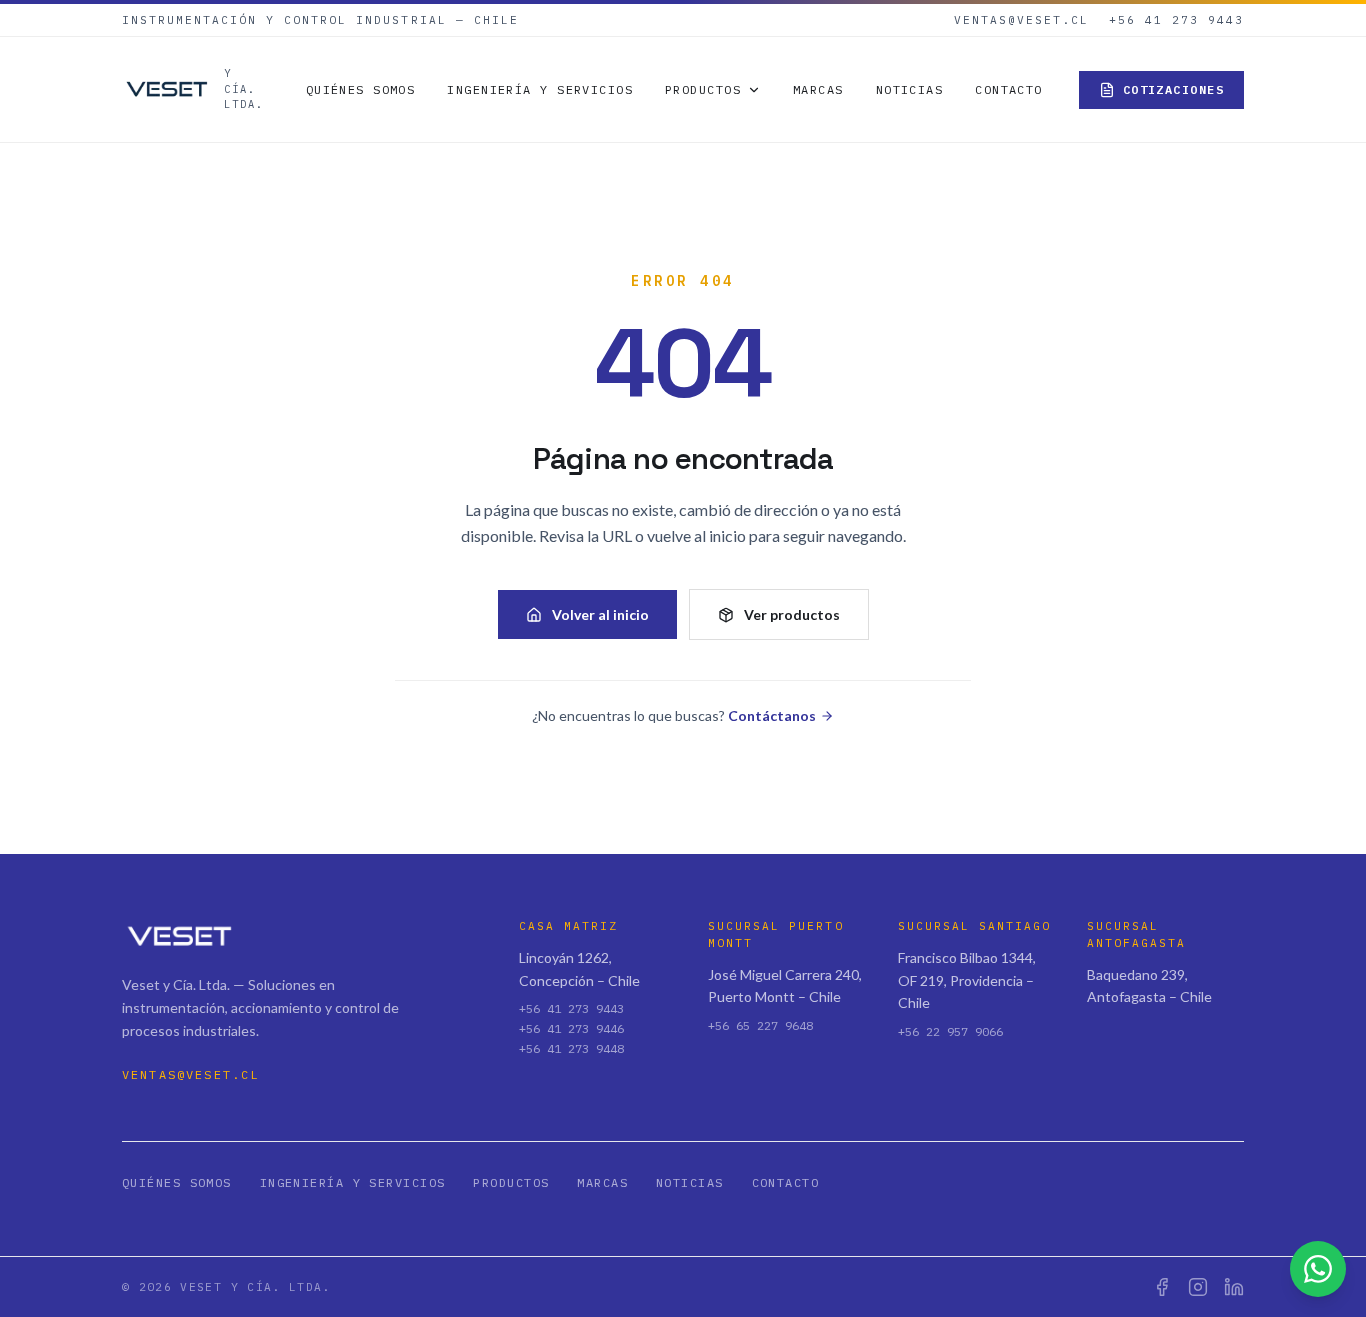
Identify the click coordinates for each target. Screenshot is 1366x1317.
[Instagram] (1198, 1287)
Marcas (818, 89)
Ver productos (792, 614)
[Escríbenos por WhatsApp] (1318, 1269)
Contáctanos (772, 715)
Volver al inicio (600, 614)
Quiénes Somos (361, 89)
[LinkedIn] (1234, 1287)
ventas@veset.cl (1021, 20)
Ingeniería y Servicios (540, 89)
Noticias (910, 89)
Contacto (1009, 89)
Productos (703, 89)
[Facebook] (1162, 1287)
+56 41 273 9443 (1176, 20)
